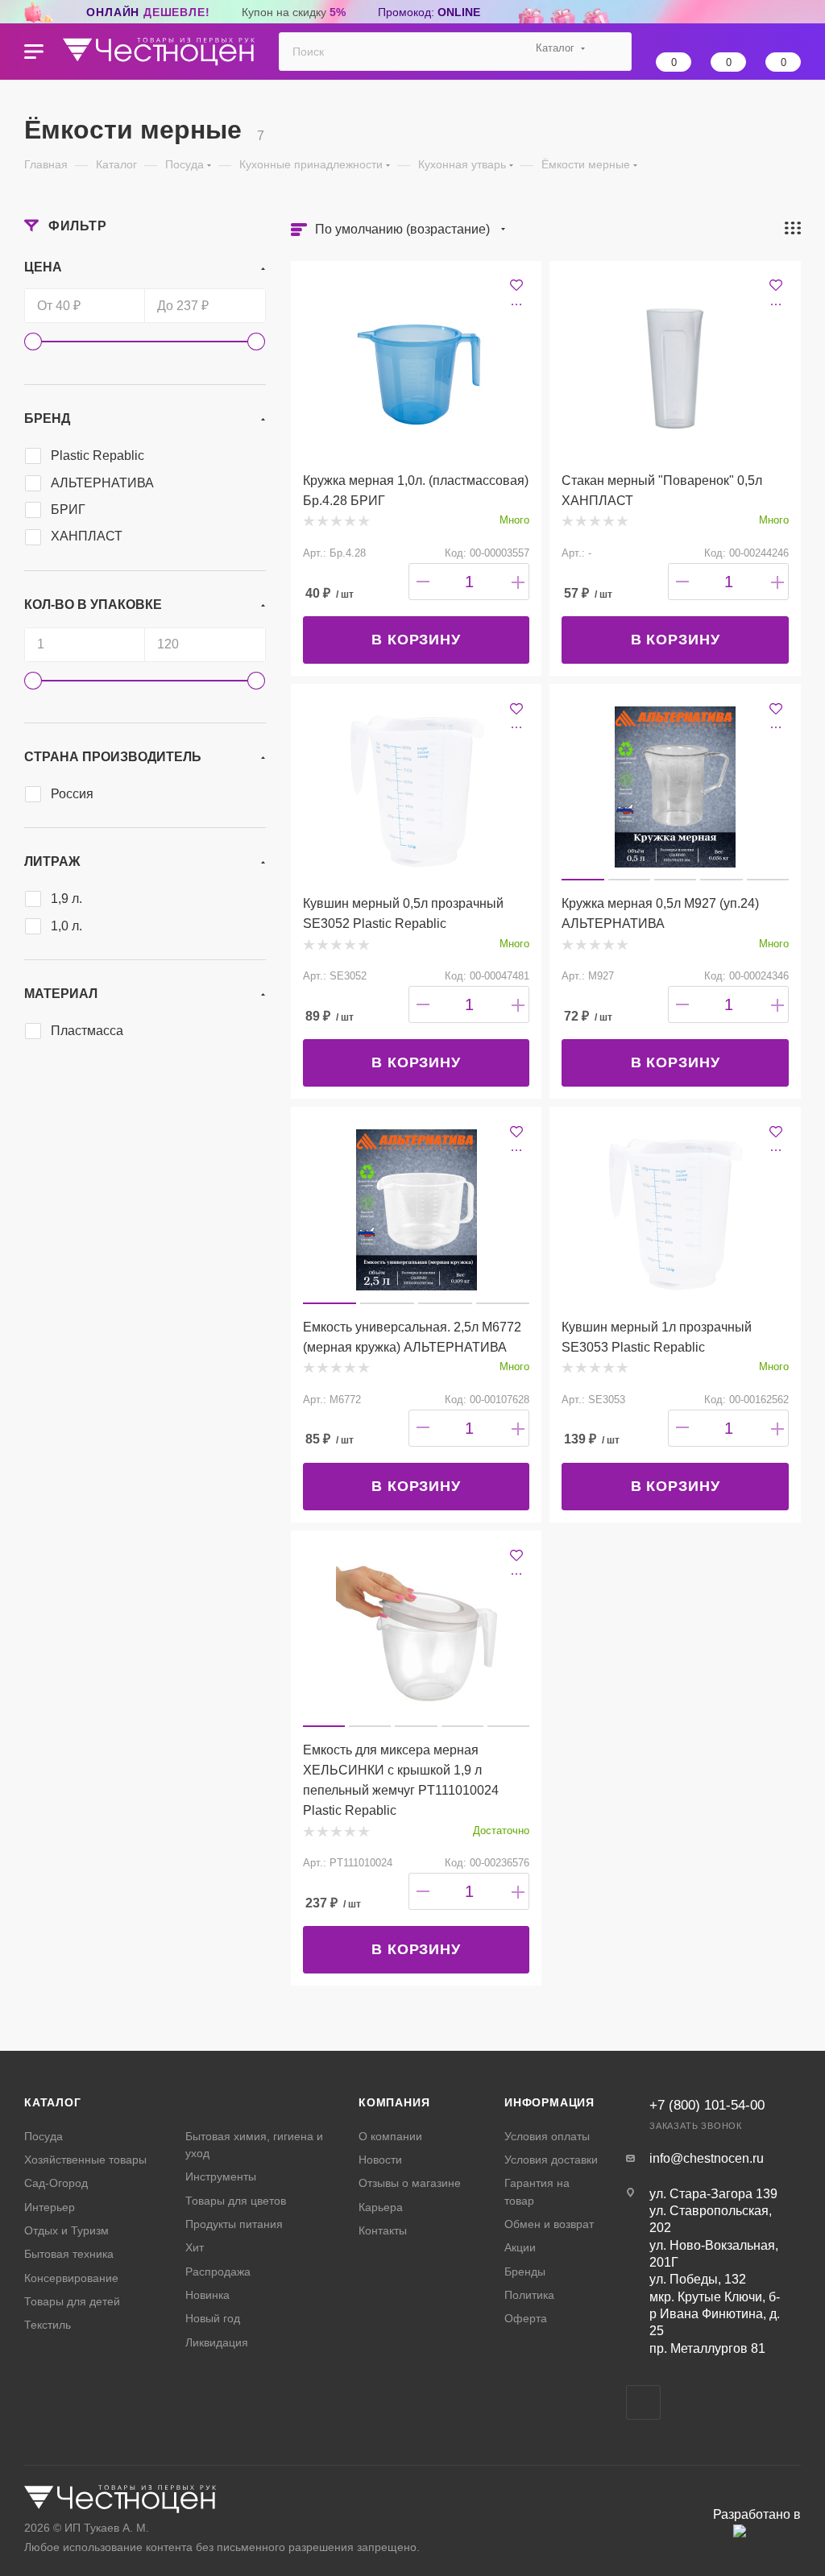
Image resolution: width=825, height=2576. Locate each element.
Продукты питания (234, 2224)
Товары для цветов (236, 2201)
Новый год (213, 2318)
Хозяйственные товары (85, 2160)
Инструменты (221, 2176)
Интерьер (50, 2207)
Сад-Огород (56, 2183)
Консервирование (71, 2278)
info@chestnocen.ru (707, 2158)
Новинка (207, 2295)
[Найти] (612, 52)
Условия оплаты (547, 2136)
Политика (529, 2295)
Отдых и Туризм (66, 2230)
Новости (380, 2160)
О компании (390, 2136)
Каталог (53, 2102)
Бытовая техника (69, 2254)
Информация (549, 2102)
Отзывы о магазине (410, 2183)
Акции (520, 2247)
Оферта (526, 2318)
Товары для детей (72, 2301)
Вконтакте (643, 2402)
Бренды (525, 2272)
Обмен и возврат (549, 2224)
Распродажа (218, 2272)
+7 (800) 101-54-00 (707, 2105)
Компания (394, 2102)
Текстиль (48, 2325)
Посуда (44, 2136)
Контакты (383, 2230)
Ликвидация (217, 2342)
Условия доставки (551, 2160)
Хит (195, 2247)
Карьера (381, 2207)
